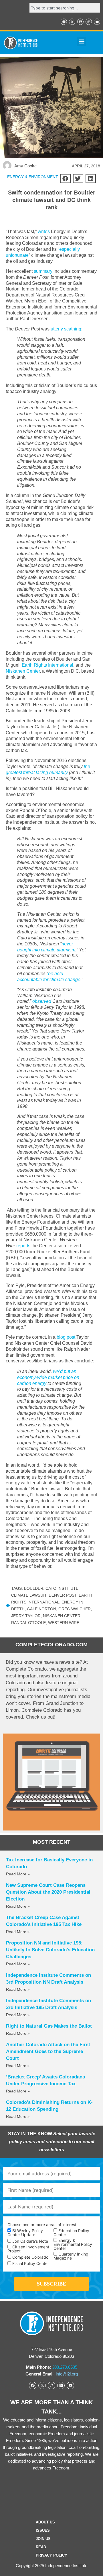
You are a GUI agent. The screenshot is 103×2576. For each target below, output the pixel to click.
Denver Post (63, 1595)
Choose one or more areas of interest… (44, 2225)
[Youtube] (97, 22)
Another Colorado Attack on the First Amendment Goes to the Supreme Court (48, 2051)
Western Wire (64, 1623)
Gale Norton (41, 1609)
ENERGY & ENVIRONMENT (33, 177)
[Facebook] (64, 22)
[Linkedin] (80, 22)
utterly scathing (66, 329)
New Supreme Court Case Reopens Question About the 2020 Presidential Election (48, 1892)
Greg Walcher (75, 1609)
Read (41, 2547)
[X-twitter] (72, 22)
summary (43, 271)
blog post (66, 1337)
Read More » (18, 1874)
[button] (81, 42)
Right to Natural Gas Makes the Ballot (49, 2026)
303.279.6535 (65, 2367)
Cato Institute (62, 1588)
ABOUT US (45, 2522)
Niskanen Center (23, 671)
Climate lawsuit (29, 1595)
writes (44, 231)
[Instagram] (89, 22)
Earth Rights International (47, 665)
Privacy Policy (51, 2555)
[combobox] (65, 8)
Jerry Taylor (26, 1616)
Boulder (34, 1588)
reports (23, 1246)
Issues (43, 2530)
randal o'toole (28, 1623)
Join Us (43, 2539)
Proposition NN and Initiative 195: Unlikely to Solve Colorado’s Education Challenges (50, 1950)
